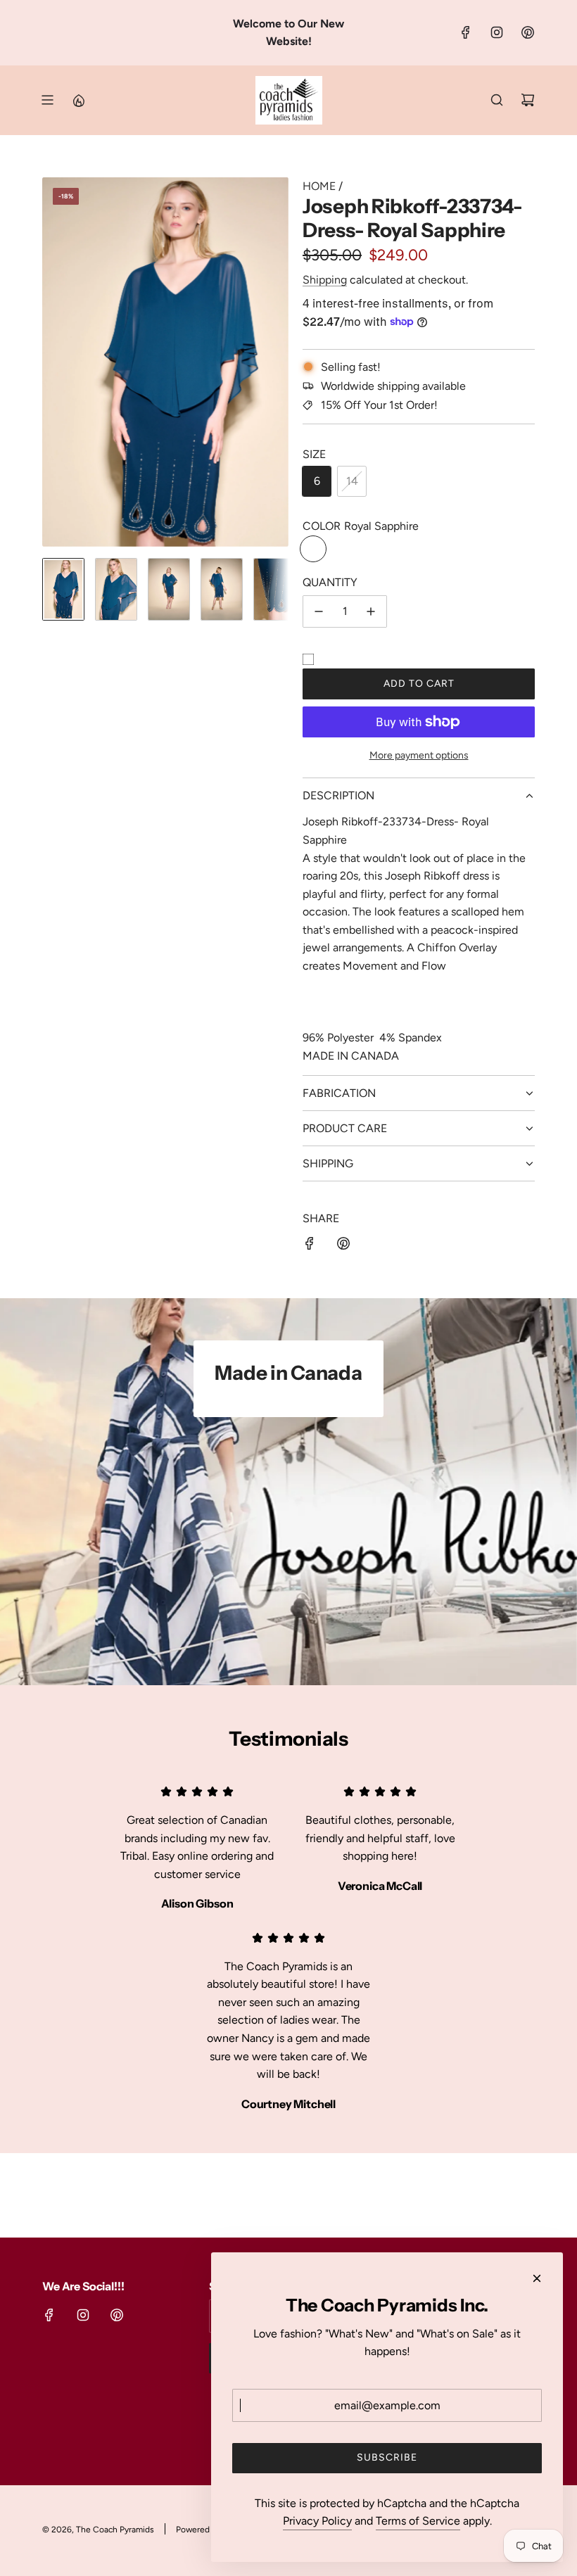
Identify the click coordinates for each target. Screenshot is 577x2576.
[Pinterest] (528, 32)
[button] (53, 362)
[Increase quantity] (371, 611)
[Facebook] (466, 32)
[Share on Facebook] (310, 1246)
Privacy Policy (317, 2521)
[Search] (497, 100)
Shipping (325, 280)
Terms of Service (418, 2521)
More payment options (419, 755)
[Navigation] (47, 100)
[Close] (537, 2278)
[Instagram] (497, 32)
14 (352, 481)
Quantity (330, 582)
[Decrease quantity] (319, 611)
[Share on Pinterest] (343, 1246)
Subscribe (387, 2457)
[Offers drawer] (78, 100)
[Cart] (528, 100)
